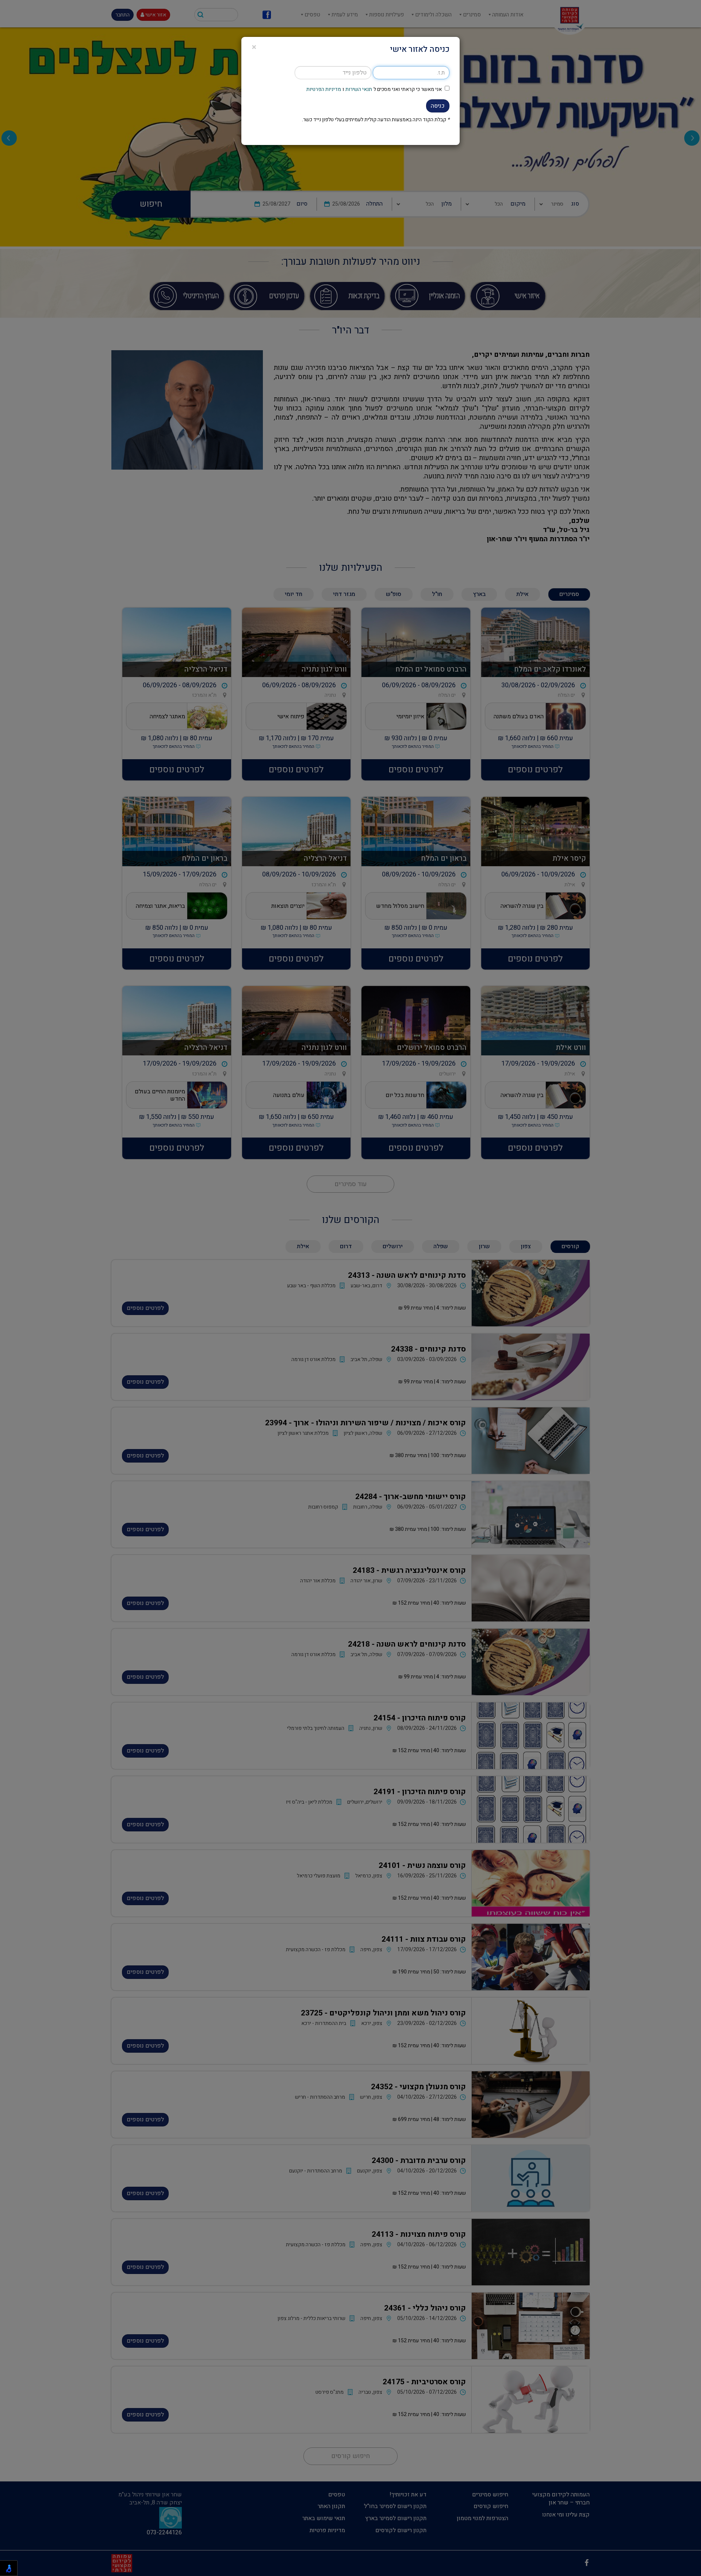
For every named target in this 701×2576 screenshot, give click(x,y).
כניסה (438, 106)
